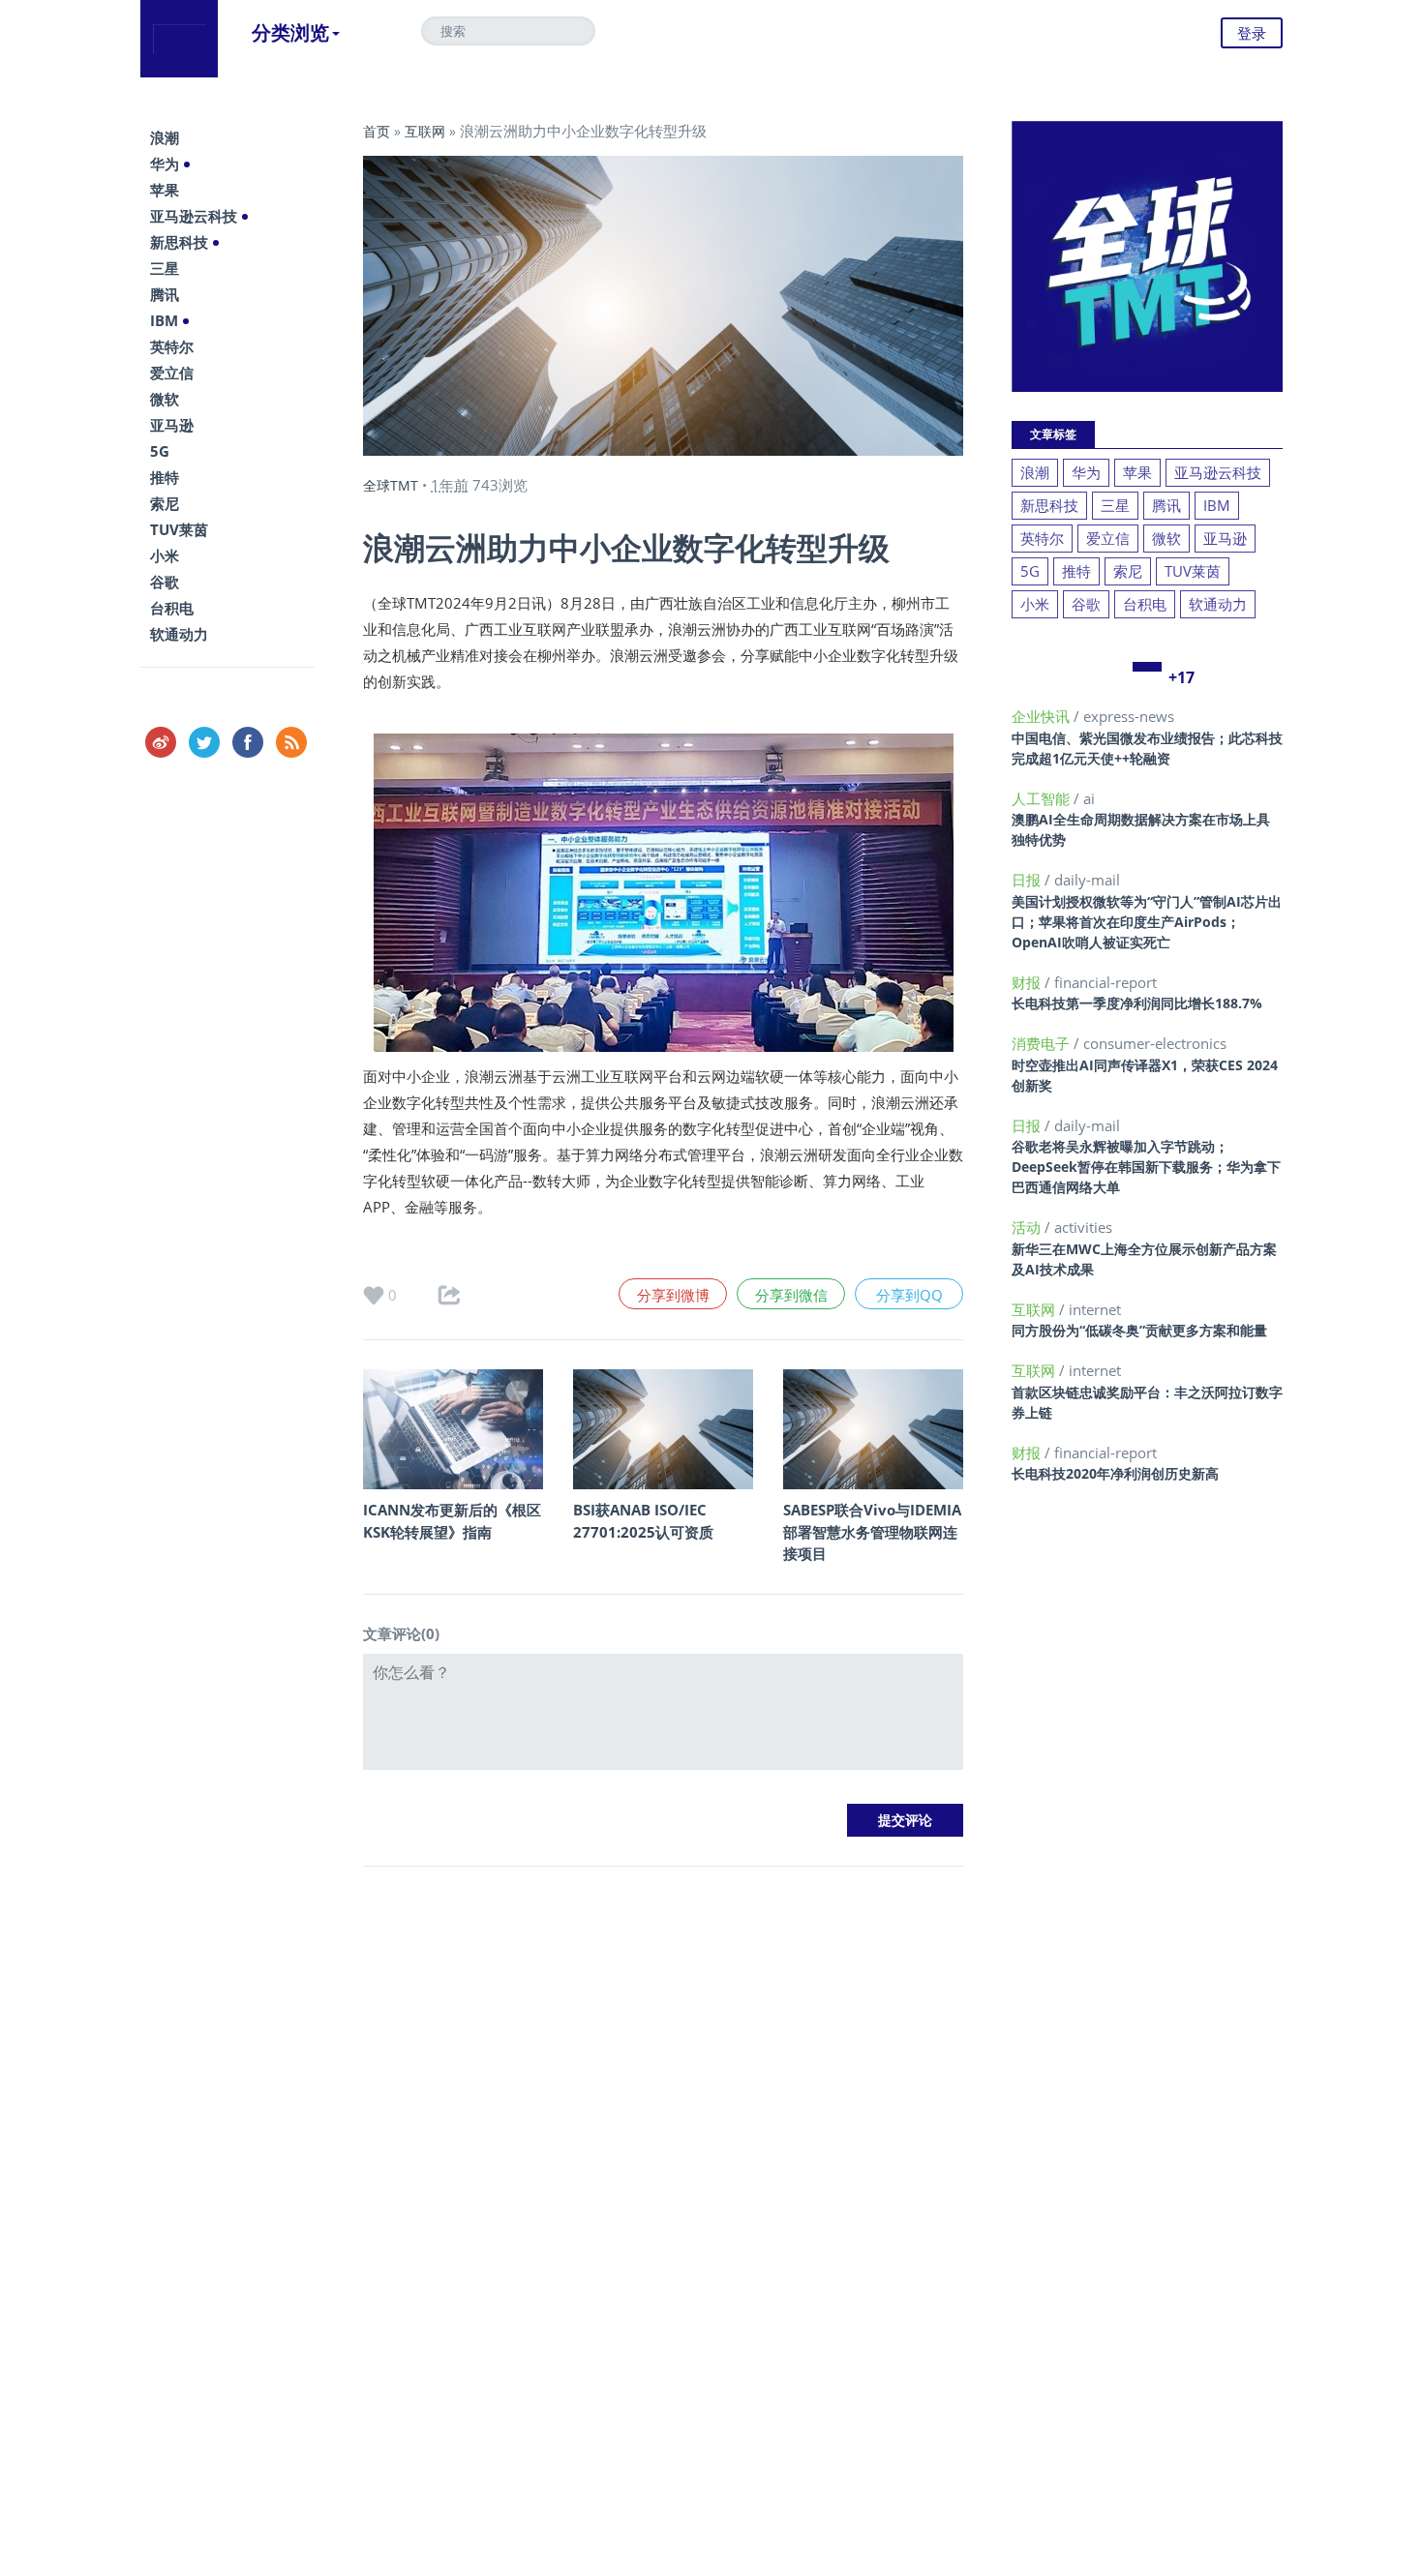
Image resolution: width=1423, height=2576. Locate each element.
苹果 (165, 190)
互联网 (425, 131)
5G (160, 451)
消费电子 (1043, 1043)
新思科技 (179, 242)
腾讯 (165, 294)
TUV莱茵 (179, 529)
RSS (291, 742)
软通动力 (179, 634)
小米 (165, 555)
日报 (1028, 880)
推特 (165, 477)
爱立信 (172, 373)
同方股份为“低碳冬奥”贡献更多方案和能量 (1139, 1330)
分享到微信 (791, 1295)
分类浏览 (290, 32)
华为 (165, 164)
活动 (1028, 1227)
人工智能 (1043, 798)
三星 (165, 268)
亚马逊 (172, 425)
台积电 (172, 608)
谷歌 (165, 582)
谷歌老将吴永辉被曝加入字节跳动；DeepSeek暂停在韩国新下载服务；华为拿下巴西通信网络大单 (1146, 1167)
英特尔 (172, 346)
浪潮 (165, 137)
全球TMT (391, 485)
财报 (1028, 982)
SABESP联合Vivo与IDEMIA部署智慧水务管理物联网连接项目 (872, 1531)
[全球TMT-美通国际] (179, 39)
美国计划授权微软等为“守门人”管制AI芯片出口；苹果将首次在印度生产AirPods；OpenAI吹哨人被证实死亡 (1147, 922)
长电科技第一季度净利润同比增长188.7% (1137, 1003)
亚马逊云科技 (194, 216)
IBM (164, 320)
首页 (377, 131)
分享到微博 (673, 1295)
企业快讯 (1043, 716)
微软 (165, 399)
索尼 (165, 503)
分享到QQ (909, 1295)
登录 (1252, 33)
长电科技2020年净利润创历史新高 (1115, 1473)
